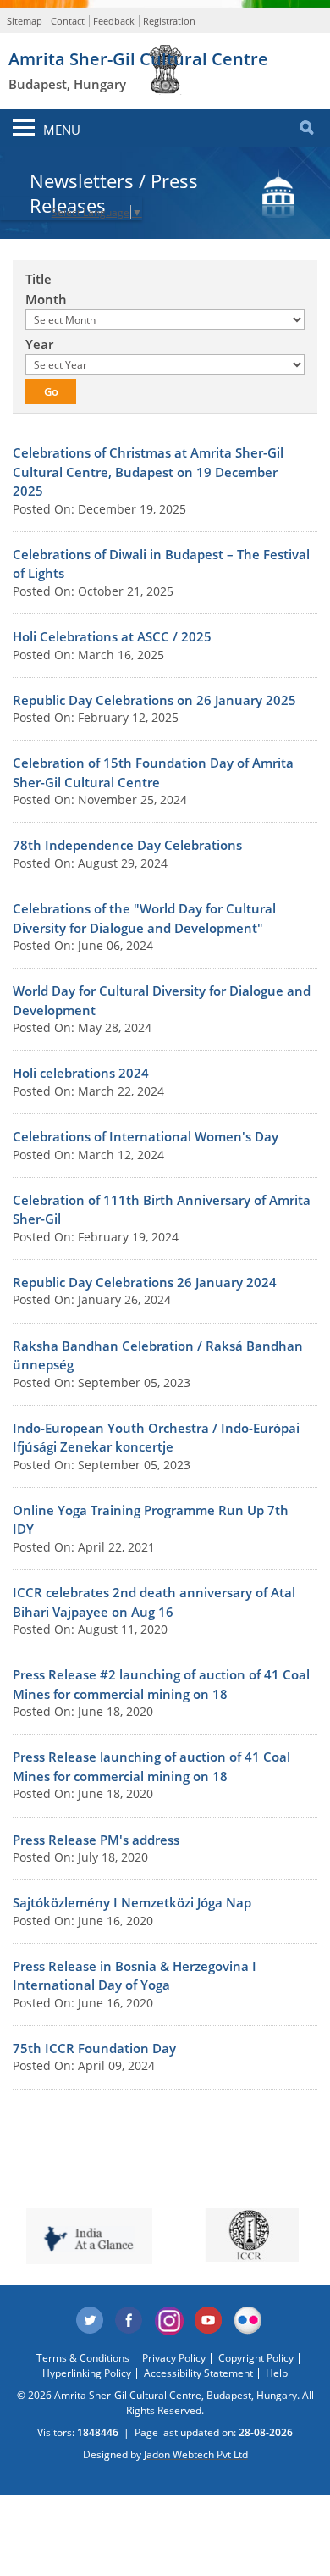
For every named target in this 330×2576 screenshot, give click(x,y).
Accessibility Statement (198, 2373)
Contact (68, 21)
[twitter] (90, 2321)
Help (277, 2373)
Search (306, 128)
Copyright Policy (256, 2358)
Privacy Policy (174, 2358)
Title (38, 279)
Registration (169, 21)
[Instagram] (169, 2321)
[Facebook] (129, 2321)
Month (46, 299)
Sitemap (25, 21)
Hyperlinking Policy (87, 2373)
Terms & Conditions (83, 2358)
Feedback (114, 21)
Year (39, 344)
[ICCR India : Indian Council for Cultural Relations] (248, 2235)
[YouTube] (209, 2321)
